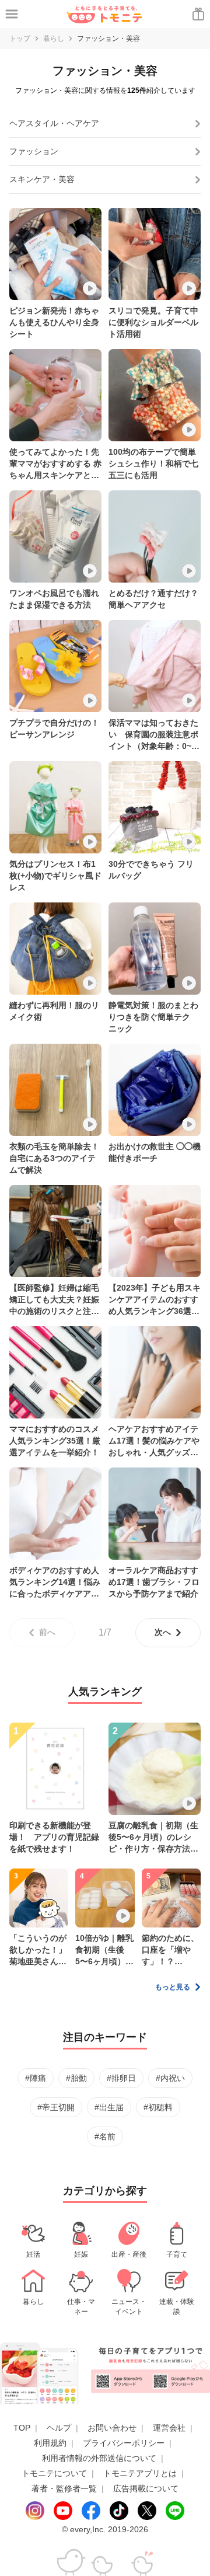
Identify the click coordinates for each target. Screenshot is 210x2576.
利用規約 (50, 2443)
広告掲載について (146, 2488)
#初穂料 (158, 2107)
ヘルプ (59, 2428)
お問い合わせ (112, 2428)
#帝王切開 (56, 2107)
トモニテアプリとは (140, 2473)
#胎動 (76, 2078)
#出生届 (109, 2107)
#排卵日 (121, 2078)
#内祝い (170, 2078)
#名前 (105, 2136)
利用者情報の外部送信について (99, 2458)
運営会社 (169, 2428)
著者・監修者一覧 (64, 2488)
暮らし (54, 39)
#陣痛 (36, 2078)
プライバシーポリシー (124, 2443)
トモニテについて (54, 2473)
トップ (20, 39)
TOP (22, 2428)
